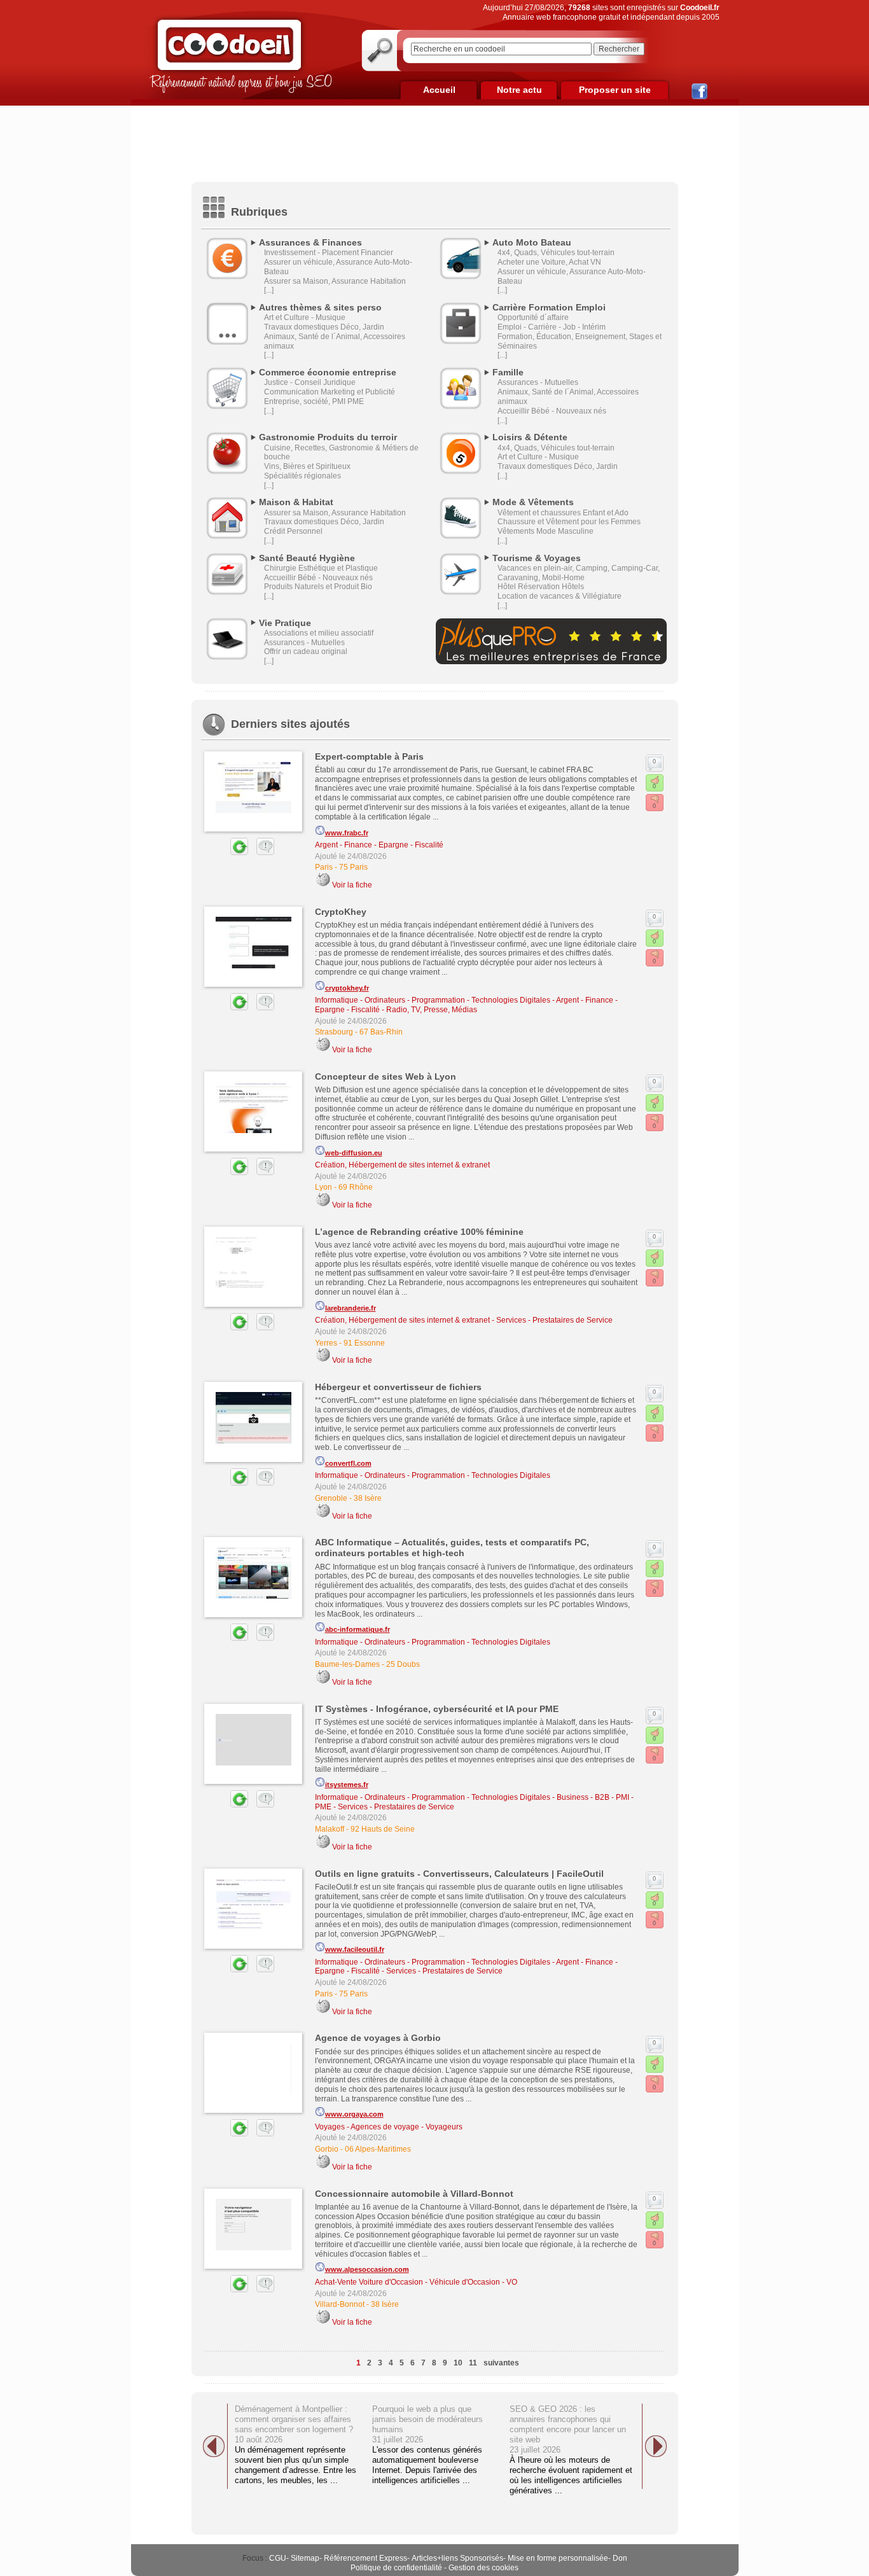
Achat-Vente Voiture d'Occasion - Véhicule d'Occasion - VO (416, 2282)
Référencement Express (365, 2558)
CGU (278, 2558)
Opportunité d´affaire (533, 317)
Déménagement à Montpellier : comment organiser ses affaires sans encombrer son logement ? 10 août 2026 (294, 2424)
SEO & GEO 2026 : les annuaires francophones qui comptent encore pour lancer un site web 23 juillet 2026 (568, 2429)
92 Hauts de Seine (383, 1829)
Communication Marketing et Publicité (330, 392)
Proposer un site (615, 90)
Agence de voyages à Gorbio (378, 2038)
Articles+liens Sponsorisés (457, 2558)
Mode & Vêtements (533, 502)
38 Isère (368, 1498)
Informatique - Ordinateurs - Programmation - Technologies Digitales (433, 1000)
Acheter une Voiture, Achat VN (549, 262)
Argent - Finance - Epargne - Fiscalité (379, 845)
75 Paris (353, 867)
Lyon (323, 1187)
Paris (324, 867)
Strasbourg (334, 1032)
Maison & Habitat (296, 502)
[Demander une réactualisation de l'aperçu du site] (225, 853)
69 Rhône (356, 1187)
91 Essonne (364, 1343)
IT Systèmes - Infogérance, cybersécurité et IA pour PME (437, 1709)
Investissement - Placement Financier (329, 253)
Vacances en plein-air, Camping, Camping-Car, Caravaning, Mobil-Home (579, 573)
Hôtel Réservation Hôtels (541, 587)
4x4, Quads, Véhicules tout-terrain (556, 253)
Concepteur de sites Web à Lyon (386, 1076)
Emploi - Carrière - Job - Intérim (552, 327)
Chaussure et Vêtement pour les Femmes (569, 522)
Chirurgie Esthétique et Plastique (321, 568)
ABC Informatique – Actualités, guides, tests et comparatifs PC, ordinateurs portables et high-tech (452, 1548)
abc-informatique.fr (358, 1629)
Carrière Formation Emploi (549, 307)
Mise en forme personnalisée (558, 2558)
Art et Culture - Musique (305, 317)
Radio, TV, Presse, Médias (432, 1010)
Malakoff (330, 1829)
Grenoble (331, 1498)
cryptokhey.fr (347, 988)
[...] (269, 290)
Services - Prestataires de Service (554, 1320)
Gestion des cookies (483, 2568)
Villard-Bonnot (340, 2304)
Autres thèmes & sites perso (320, 307)
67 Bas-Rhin (381, 1032)
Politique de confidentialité (396, 2568)
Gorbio (327, 2149)
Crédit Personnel (293, 531)
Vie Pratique (285, 623)
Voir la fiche (352, 885)
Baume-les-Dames (347, 1664)
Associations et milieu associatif (319, 633)
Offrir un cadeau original (306, 651)
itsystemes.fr (347, 1785)
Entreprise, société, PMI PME (314, 401)
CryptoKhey (341, 912)
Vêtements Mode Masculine (546, 531)
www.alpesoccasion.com (367, 2269)
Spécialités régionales (302, 476)
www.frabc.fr (347, 833)
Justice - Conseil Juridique (310, 382)
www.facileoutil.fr (355, 1949)
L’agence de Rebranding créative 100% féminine (419, 1232)
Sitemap (305, 2558)
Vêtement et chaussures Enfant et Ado (563, 513)
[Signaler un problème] (262, 853)
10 (458, 2363)
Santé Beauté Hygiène (307, 558)
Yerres (326, 1343)
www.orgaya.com (354, 2114)
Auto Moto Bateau (532, 242)
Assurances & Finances (310, 242)
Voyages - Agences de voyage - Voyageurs (389, 2127)
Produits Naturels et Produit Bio (318, 587)
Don (620, 2558)
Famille (508, 372)
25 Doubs (403, 1664)
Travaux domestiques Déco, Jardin (324, 327)
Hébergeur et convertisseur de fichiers (398, 1387)
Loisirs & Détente (530, 437)
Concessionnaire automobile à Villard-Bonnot (414, 2194)
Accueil (439, 90)
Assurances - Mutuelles (538, 382)
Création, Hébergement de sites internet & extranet (402, 1165)
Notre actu (519, 90)
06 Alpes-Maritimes (378, 2149)
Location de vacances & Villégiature (560, 596)
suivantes (501, 2363)
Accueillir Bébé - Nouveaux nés (552, 411)
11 (473, 2363)
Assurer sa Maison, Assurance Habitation (335, 281)
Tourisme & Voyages (537, 558)
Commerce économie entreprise (328, 372)
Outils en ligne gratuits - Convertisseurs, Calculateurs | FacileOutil (459, 1874)
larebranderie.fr (351, 1308)
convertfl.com (348, 1463)
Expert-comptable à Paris (369, 756)
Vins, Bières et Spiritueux (307, 466)
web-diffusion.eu (354, 1153)
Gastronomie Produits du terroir (328, 437)
